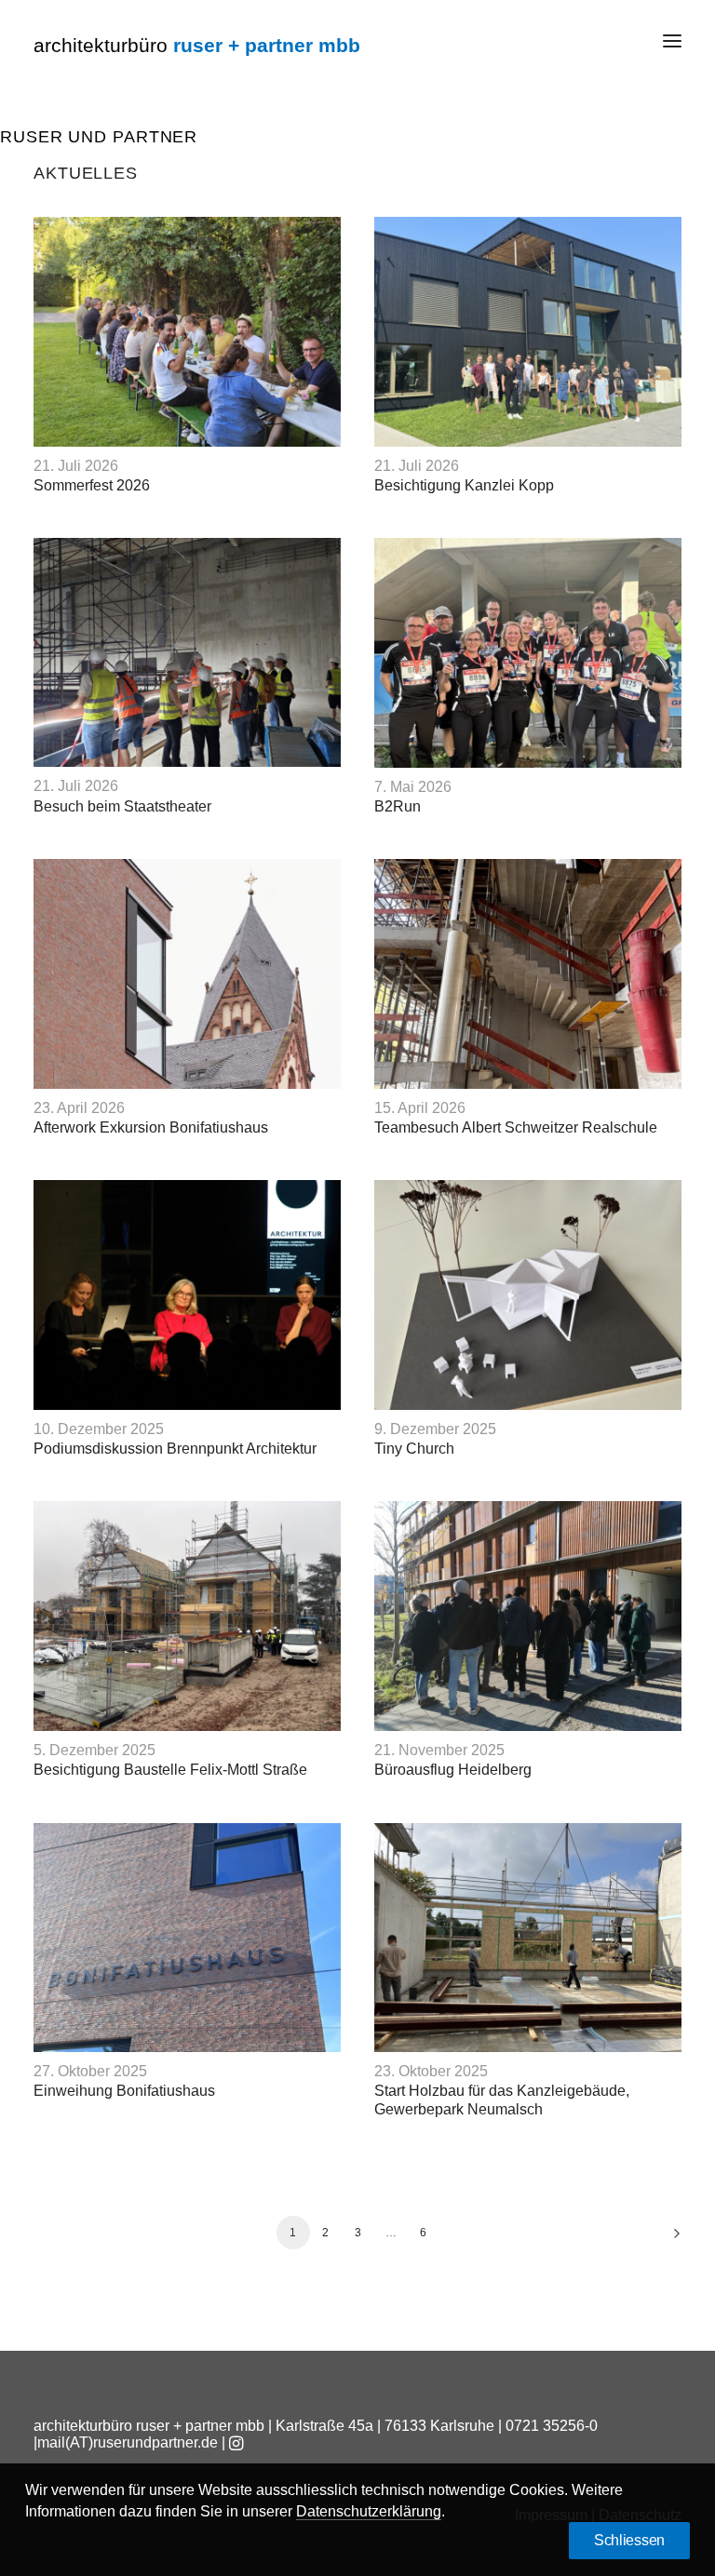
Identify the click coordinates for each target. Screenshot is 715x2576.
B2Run (398, 806)
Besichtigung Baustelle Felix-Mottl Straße (170, 1770)
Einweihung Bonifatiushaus (124, 2091)
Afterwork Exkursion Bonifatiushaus (151, 1127)
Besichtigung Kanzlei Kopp (464, 485)
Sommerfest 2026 (92, 485)
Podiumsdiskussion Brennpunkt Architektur (175, 1449)
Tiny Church (414, 1449)
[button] (672, 41)
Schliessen (629, 2540)
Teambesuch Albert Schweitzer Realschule (516, 1127)
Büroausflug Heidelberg (453, 1770)
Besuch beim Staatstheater (122, 806)
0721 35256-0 (552, 2426)
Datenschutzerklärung (369, 2511)
